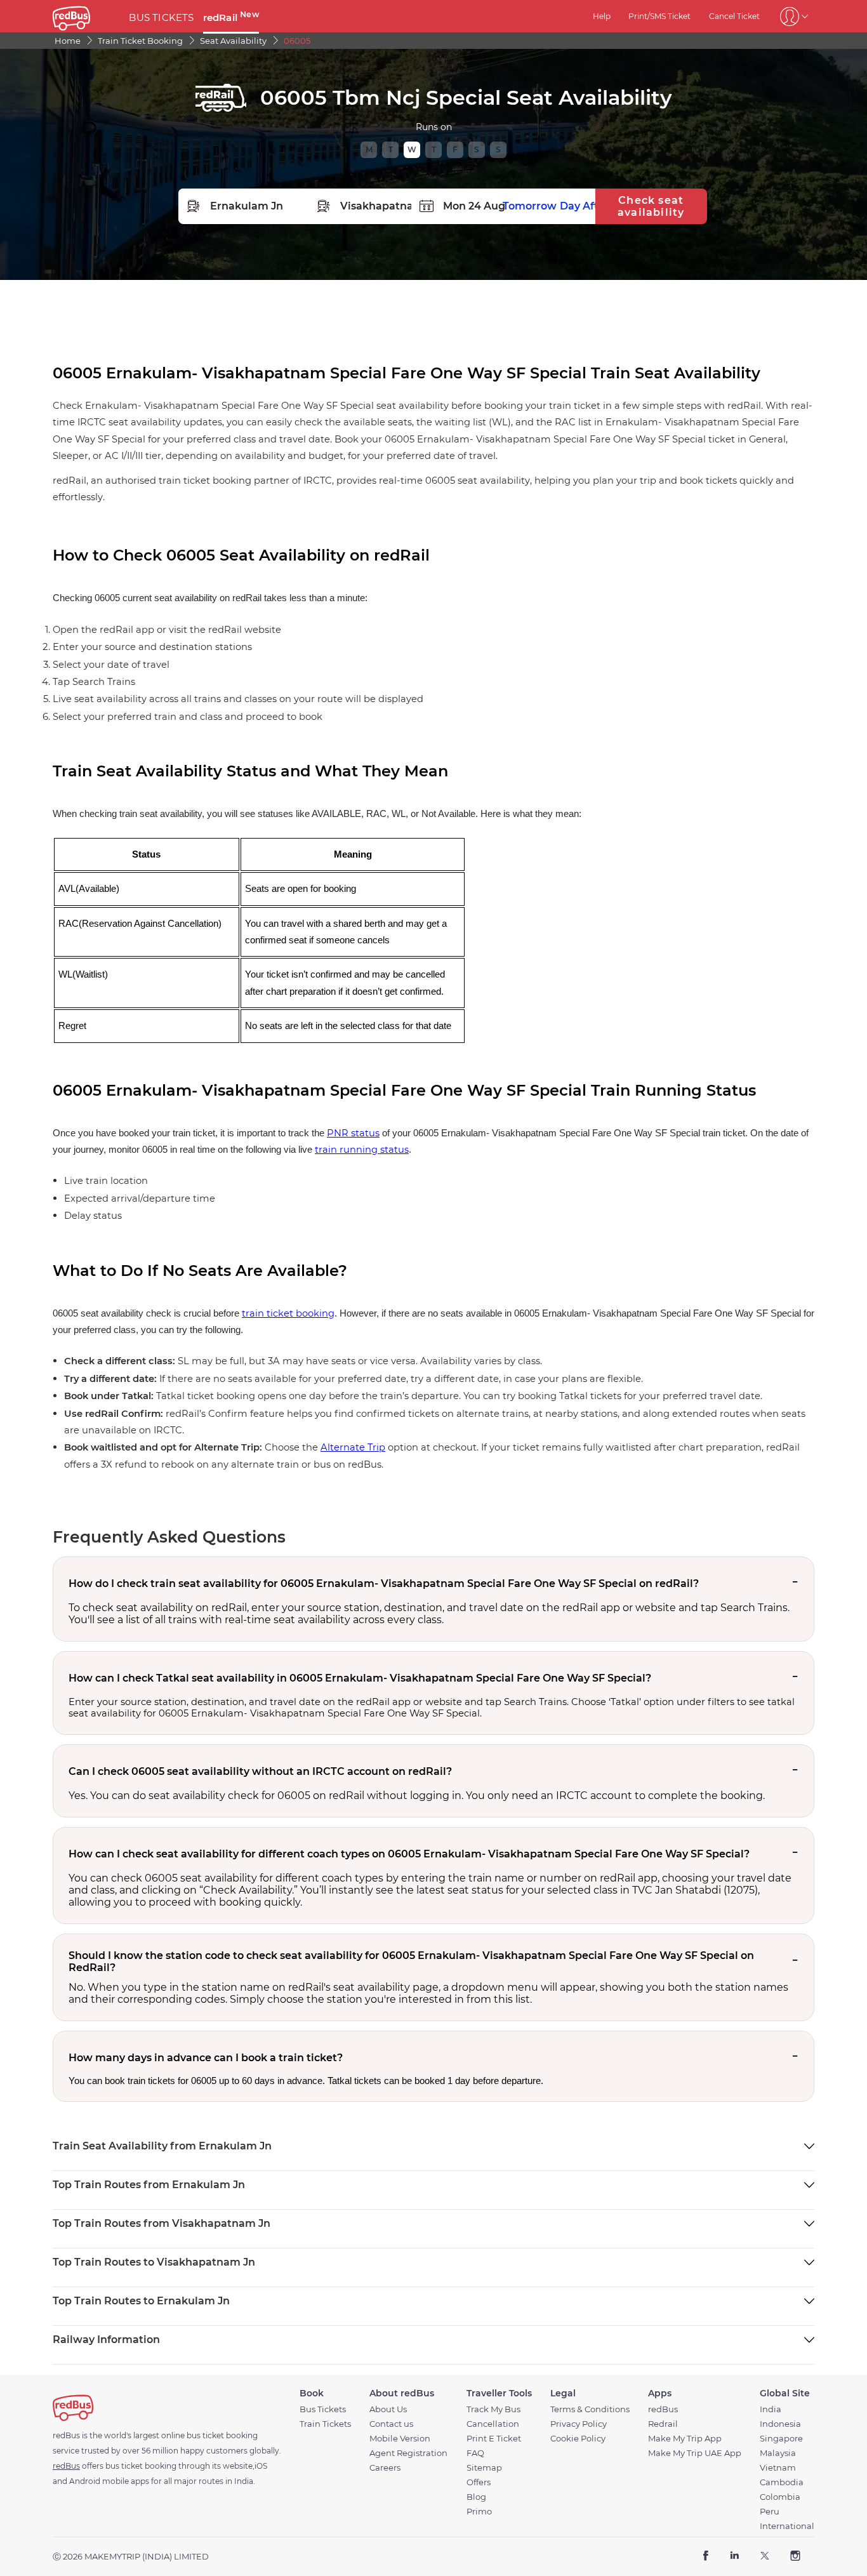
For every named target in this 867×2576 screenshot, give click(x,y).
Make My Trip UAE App (695, 2453)
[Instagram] (795, 2557)
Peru (770, 2512)
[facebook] (706, 2557)
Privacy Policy (579, 2424)
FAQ (475, 2453)
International (787, 2526)
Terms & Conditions (590, 2409)
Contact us (391, 2424)
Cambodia (782, 2482)
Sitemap (484, 2468)
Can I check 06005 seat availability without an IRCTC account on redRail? (260, 1771)
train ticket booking (288, 1313)
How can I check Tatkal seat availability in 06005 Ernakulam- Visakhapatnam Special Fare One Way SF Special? (360, 1678)
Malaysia (778, 2453)
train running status (362, 1150)
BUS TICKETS (161, 17)
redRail (231, 17)
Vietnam (778, 2468)
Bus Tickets (323, 2409)
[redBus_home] (86, 16)
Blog (476, 2497)
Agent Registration (408, 2453)
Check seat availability (651, 206)
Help (602, 16)
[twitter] (764, 2557)
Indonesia (780, 2424)
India (771, 2409)
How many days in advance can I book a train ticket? (206, 2058)
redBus (663, 2409)
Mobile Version (400, 2439)
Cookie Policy (578, 2439)
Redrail (663, 2424)
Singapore (781, 2439)
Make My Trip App (685, 2439)
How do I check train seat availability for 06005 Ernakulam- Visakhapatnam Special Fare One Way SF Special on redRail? (384, 1583)
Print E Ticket (494, 2439)
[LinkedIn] (735, 2557)
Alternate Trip (353, 1447)
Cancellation (493, 2424)
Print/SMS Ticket (659, 16)
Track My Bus (493, 2409)
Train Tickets (325, 2424)
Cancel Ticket (734, 16)
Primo (479, 2512)
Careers (385, 2468)
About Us (388, 2409)
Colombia (780, 2497)
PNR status (353, 1133)
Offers (479, 2482)
